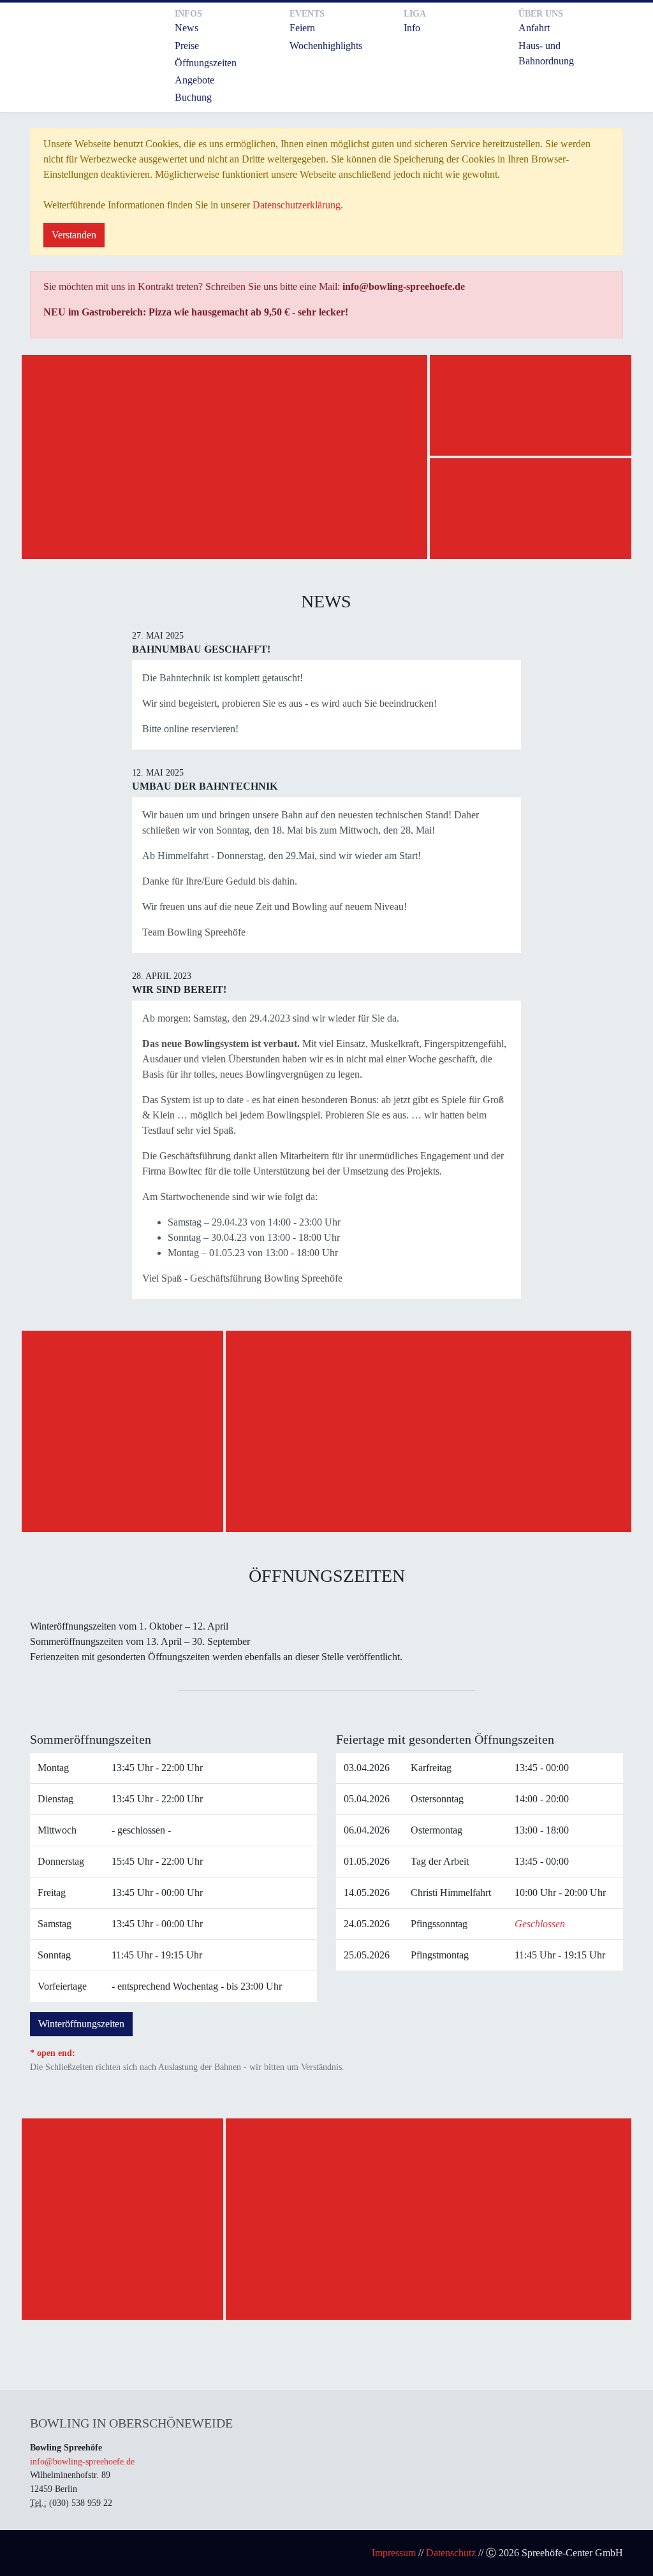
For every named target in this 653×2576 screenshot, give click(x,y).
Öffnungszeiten (206, 63)
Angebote (194, 80)
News (187, 28)
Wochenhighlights (326, 46)
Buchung (193, 97)
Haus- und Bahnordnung (546, 53)
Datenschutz (451, 2553)
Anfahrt (534, 28)
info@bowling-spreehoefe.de (82, 2461)
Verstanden (74, 235)
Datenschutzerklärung (297, 205)
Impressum (394, 2553)
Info (412, 28)
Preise (187, 46)
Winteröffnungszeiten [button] (81, 2024)
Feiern (302, 28)
